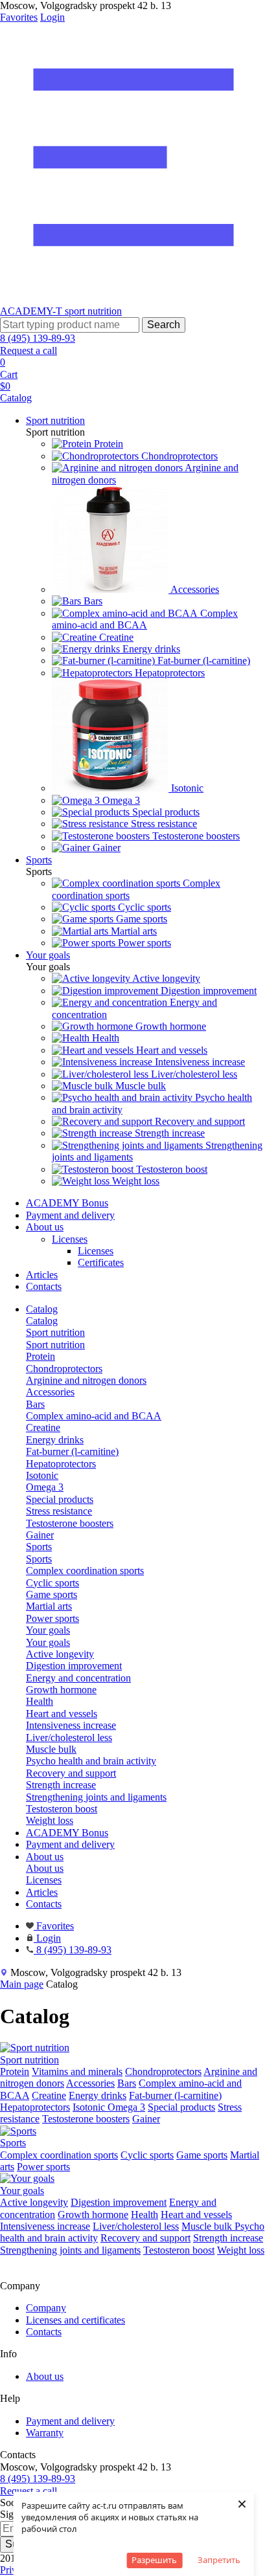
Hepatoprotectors (35, 2107)
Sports (39, 1559)
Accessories (90, 2083)
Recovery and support (145, 2238)
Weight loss (241, 2250)
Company (46, 2308)
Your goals (48, 1642)
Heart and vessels (196, 2215)
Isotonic (90, 2107)
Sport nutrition (55, 1345)
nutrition (105, 311)
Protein (15, 2071)
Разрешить (154, 2560)
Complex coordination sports (59, 2155)
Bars (127, 2083)
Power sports (43, 2167)
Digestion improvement (119, 2202)
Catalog (42, 1321)
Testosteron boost (179, 2250)
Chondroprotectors (163, 2071)
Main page (22, 1984)
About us (45, 1227)
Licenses (70, 1239)
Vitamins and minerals (77, 2071)
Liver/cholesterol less (136, 2226)
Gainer (146, 2119)
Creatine (49, 2095)
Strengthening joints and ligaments (70, 2250)
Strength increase (228, 2238)
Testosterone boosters (86, 2119)
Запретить (219, 2560)
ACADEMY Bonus (67, 1203)
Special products (181, 2107)
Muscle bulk (208, 2226)
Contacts (44, 1286)
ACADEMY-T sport (44, 311)
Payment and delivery (70, 1215)
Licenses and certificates (75, 2320)
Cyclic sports (147, 2155)
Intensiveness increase (45, 2226)
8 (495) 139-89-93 (38, 338)
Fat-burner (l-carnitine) (175, 2095)
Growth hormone (93, 2215)
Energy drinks (98, 2095)
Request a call (29, 350)
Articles (42, 1275)
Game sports (202, 2155)
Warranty (45, 2433)
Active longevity (34, 2202)
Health (145, 2215)
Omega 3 (126, 2107)
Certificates (101, 1262)
